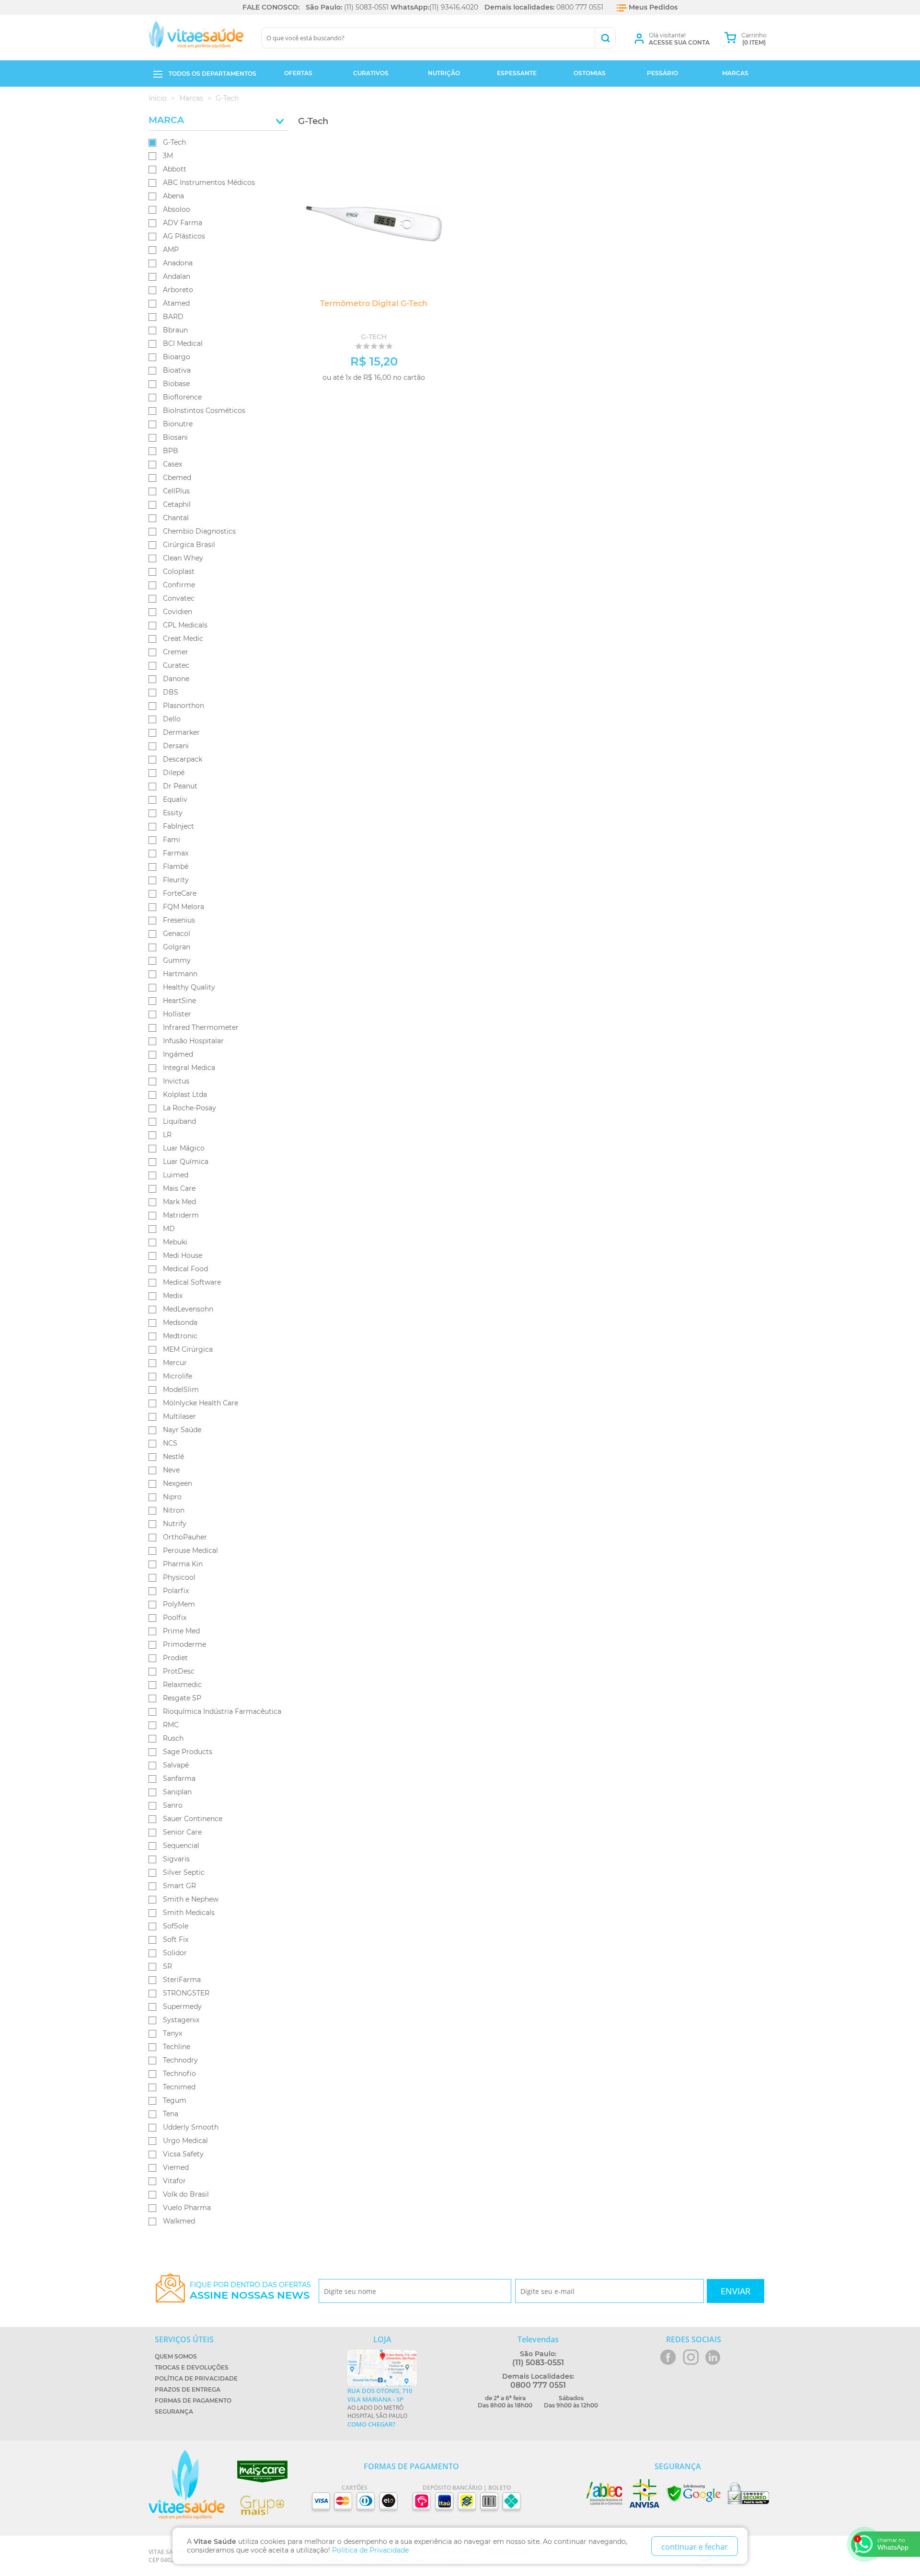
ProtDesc (179, 1671)
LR (167, 1135)
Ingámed (178, 1054)
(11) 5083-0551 (366, 7)
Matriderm (181, 1215)
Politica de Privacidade (370, 2550)
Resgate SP (182, 1698)
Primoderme (184, 1644)
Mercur (175, 1363)
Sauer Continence (193, 1819)
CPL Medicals (185, 625)
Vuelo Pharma (187, 2208)
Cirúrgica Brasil (189, 545)
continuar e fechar (695, 2547)
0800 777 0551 (580, 7)
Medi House (183, 1255)
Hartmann (180, 974)
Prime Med (181, 1631)
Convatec (179, 598)
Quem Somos (176, 2356)
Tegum (175, 2100)
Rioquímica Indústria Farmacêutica (222, 1711)
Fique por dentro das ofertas (250, 2291)
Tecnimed (179, 2087)
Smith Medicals (189, 1913)
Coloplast (179, 571)
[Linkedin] (713, 2357)
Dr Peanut (180, 786)
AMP (171, 250)
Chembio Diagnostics (199, 531)
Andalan (177, 276)
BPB (171, 451)
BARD (173, 317)
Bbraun (175, 330)
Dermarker (181, 732)
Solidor (175, 1953)
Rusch (173, 1738)
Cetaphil (177, 504)
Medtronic (180, 1336)
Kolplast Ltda (185, 1094)
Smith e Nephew (191, 1899)
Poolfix (175, 1618)
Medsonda (180, 1322)
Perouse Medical (190, 1550)
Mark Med (179, 1202)
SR (167, 1966)
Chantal (176, 518)
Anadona (178, 263)
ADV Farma (183, 223)
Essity (173, 813)
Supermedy (182, 2006)
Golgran (177, 947)
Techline (177, 2047)
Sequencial (181, 1846)
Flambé (176, 866)
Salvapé (176, 1765)
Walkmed (179, 2221)
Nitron (174, 1510)
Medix (173, 1296)
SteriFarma (182, 1980)
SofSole (176, 1926)
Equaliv (175, 799)
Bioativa (177, 370)
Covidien (178, 612)
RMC (171, 1725)
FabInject (178, 826)
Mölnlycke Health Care (201, 1403)
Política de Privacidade (196, 2378)
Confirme (179, 585)
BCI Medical (183, 343)
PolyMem (179, 1604)
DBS (171, 692)
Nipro (172, 1497)
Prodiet (175, 1658)
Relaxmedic (182, 1685)
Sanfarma (179, 1778)
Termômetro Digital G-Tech (374, 303)
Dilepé (174, 773)
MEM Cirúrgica (188, 1349)
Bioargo (177, 357)
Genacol (177, 934)
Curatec (176, 665)
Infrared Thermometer (201, 1027)
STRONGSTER (186, 1993)
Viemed (176, 2167)
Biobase (176, 384)
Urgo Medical (185, 2141)
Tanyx (172, 2033)
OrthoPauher (185, 1537)
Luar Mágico (184, 1148)
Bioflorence (182, 397)
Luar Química (186, 1162)
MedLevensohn (188, 1309)
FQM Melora (184, 907)
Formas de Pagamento (193, 2400)
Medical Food (185, 1269)
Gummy (177, 960)
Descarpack (183, 759)
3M (168, 156)
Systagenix (181, 2020)
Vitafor (174, 2181)
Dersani (176, 746)
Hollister (177, 1014)
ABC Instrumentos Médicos (209, 182)
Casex (172, 464)
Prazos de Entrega (188, 2389)
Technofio (179, 2074)
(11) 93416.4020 (454, 7)
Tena (171, 2114)
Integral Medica (189, 1068)
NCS (170, 1443)
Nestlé (173, 1457)
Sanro (173, 1805)
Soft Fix (176, 1939)
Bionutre (178, 424)
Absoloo (177, 209)
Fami (172, 840)
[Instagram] (691, 2357)
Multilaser (179, 1416)
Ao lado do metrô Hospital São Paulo (380, 2407)
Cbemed (177, 478)
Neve (171, 1470)
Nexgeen (178, 1483)
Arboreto (178, 290)
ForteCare (180, 893)
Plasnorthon (184, 706)
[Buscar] (605, 38)
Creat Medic (183, 638)
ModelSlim (181, 1390)
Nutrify (175, 1524)
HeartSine (179, 1001)
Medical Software (192, 1282)
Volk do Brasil (186, 2194)
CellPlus (176, 491)
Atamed (176, 303)
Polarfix (176, 1591)
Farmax (176, 853)
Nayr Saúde (182, 1430)
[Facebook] (668, 2357)
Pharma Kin (183, 1564)
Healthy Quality (189, 987)
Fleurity (176, 880)
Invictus (176, 1081)
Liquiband (179, 1121)
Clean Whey (183, 558)
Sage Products (188, 1752)
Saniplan (177, 1792)
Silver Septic (184, 1872)
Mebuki (175, 1242)
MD (169, 1229)
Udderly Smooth (191, 2127)
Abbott (175, 169)
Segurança (174, 2411)
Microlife (178, 1376)
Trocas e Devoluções (192, 2367)
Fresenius (179, 920)
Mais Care (179, 1188)
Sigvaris (176, 1859)
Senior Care (182, 1832)
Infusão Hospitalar (193, 1041)
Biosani (175, 437)
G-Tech (174, 142)
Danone (176, 679)
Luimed (176, 1175)
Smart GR (179, 1886)
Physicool (179, 1577)
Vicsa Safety (183, 2154)
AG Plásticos (184, 236)
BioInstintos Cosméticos (204, 410)
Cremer (176, 652)
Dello (172, 719)
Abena (173, 196)
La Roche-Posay (190, 1108)
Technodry (180, 2060)
